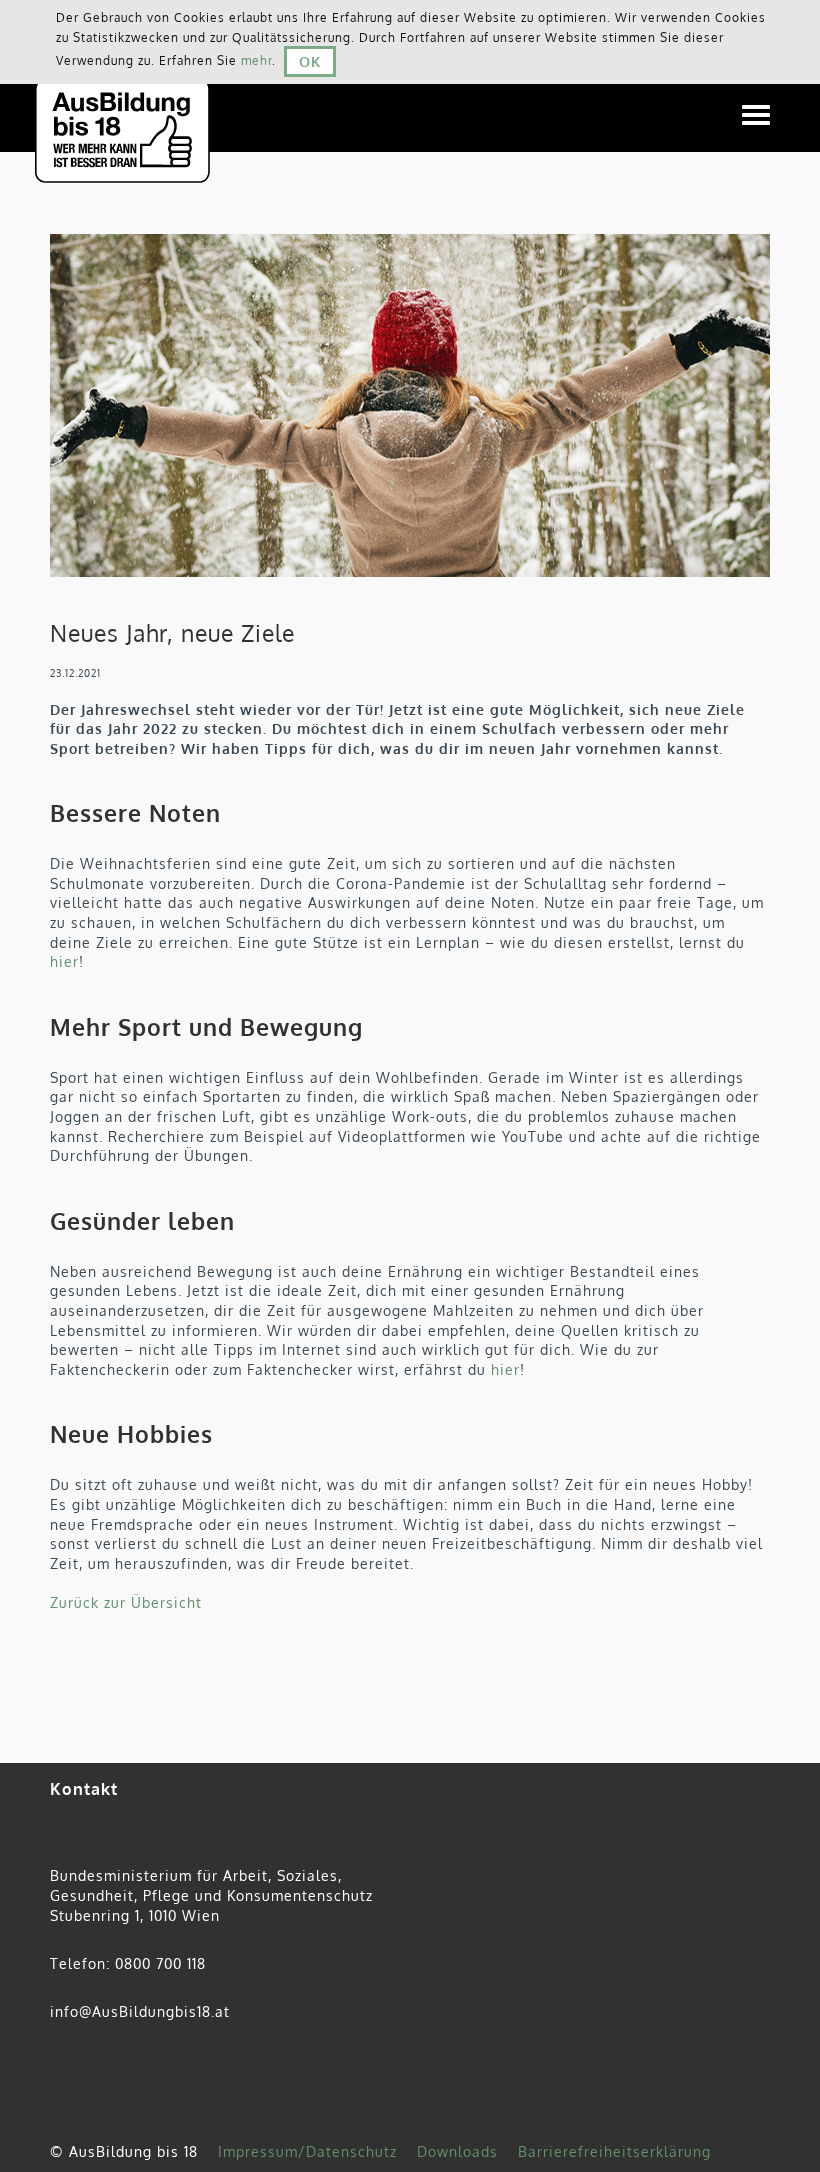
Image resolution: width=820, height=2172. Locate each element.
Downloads (457, 2151)
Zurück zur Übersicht (126, 1602)
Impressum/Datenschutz (307, 2151)
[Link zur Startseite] (135, 103)
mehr (256, 61)
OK (310, 61)
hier (64, 961)
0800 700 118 (160, 1963)
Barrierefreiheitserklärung (614, 2151)
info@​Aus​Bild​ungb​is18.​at (140, 2011)
